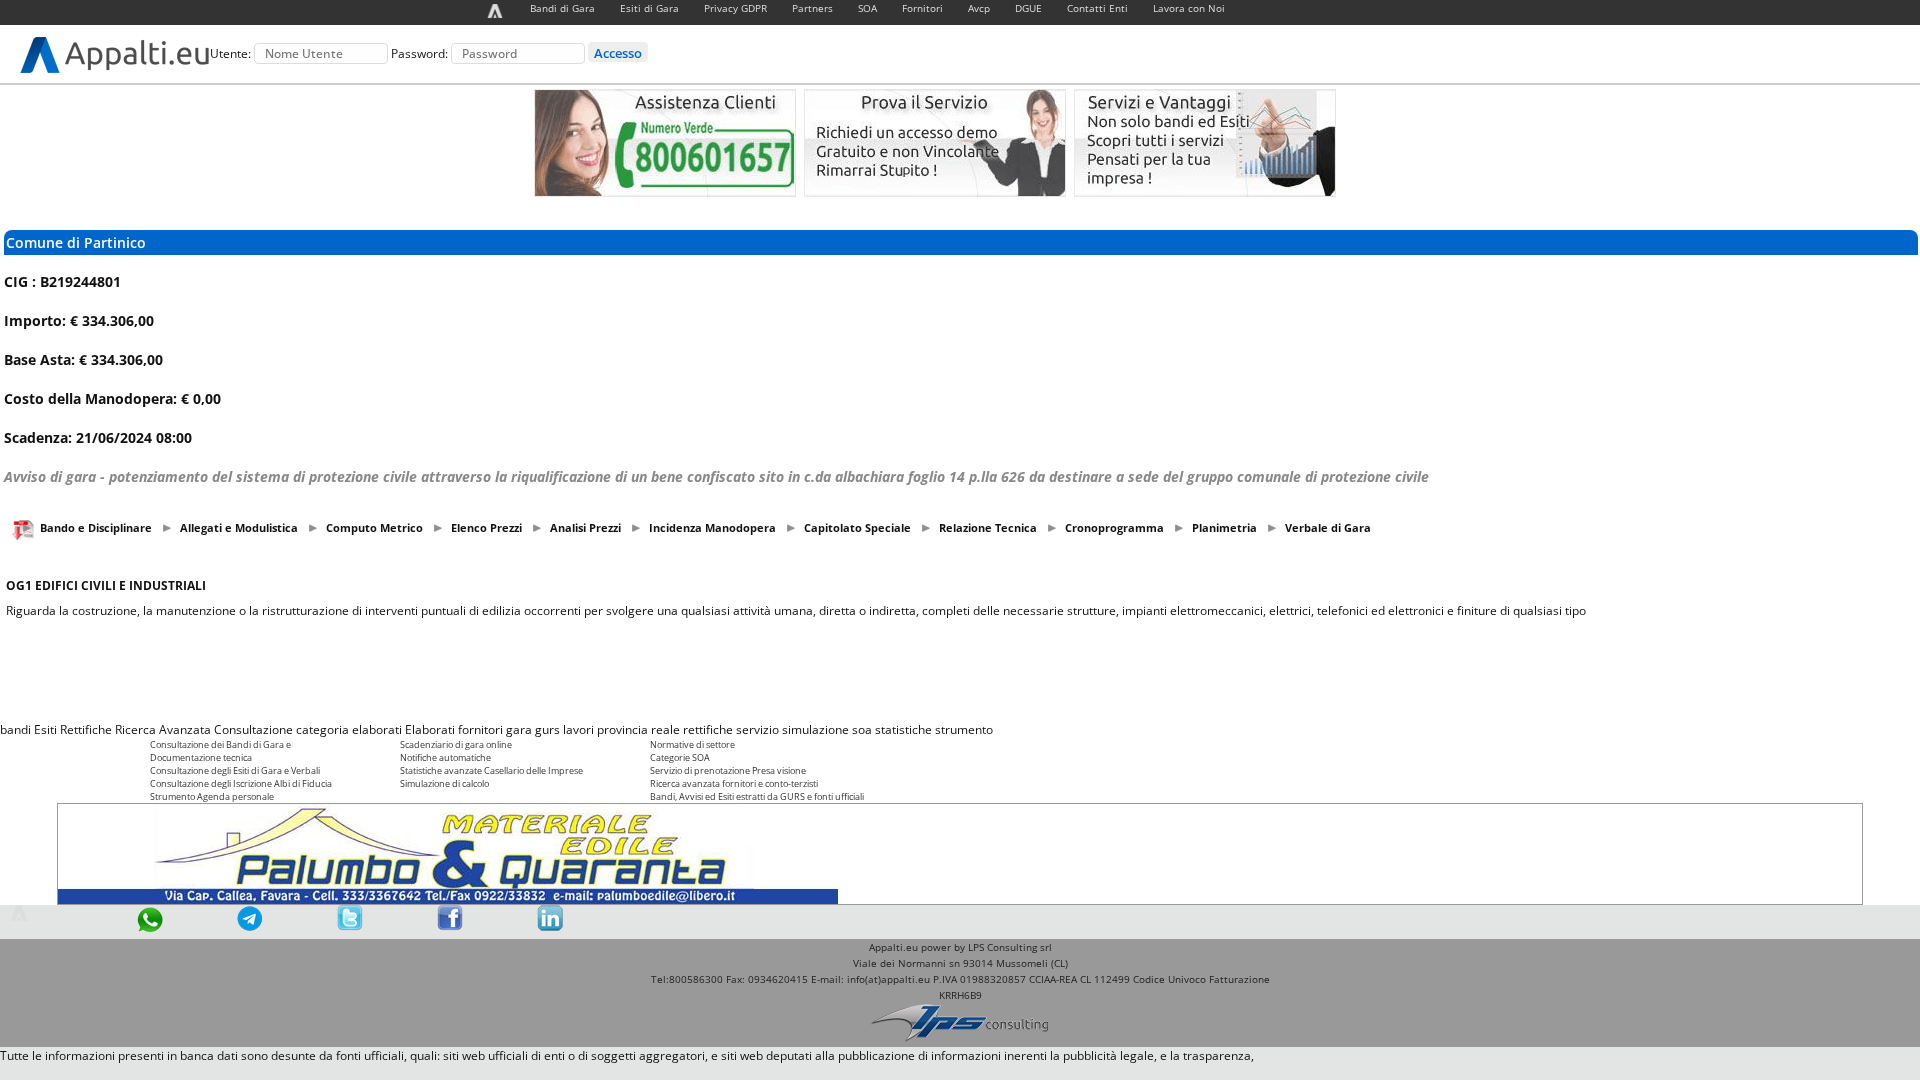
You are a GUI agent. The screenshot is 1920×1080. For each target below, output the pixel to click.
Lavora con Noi (1189, 8)
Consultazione (253, 729)
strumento (964, 729)
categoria (322, 729)
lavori (578, 729)
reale (665, 729)
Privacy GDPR (735, 8)
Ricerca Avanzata (163, 729)
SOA (867, 8)
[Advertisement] (960, 670)
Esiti (45, 729)
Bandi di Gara (562, 8)
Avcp (979, 8)
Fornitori (922, 8)
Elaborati (430, 729)
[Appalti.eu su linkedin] (550, 926)
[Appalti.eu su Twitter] (350, 926)
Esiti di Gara (649, 8)
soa (862, 729)
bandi (15, 729)
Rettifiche (86, 729)
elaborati (377, 729)
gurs (547, 729)
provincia (622, 729)
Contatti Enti (1097, 8)
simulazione (815, 729)
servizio (757, 729)
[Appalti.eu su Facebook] (450, 926)
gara (519, 729)
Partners (812, 8)
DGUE (1028, 8)
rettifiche (708, 729)
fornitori (480, 729)
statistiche (903, 729)
